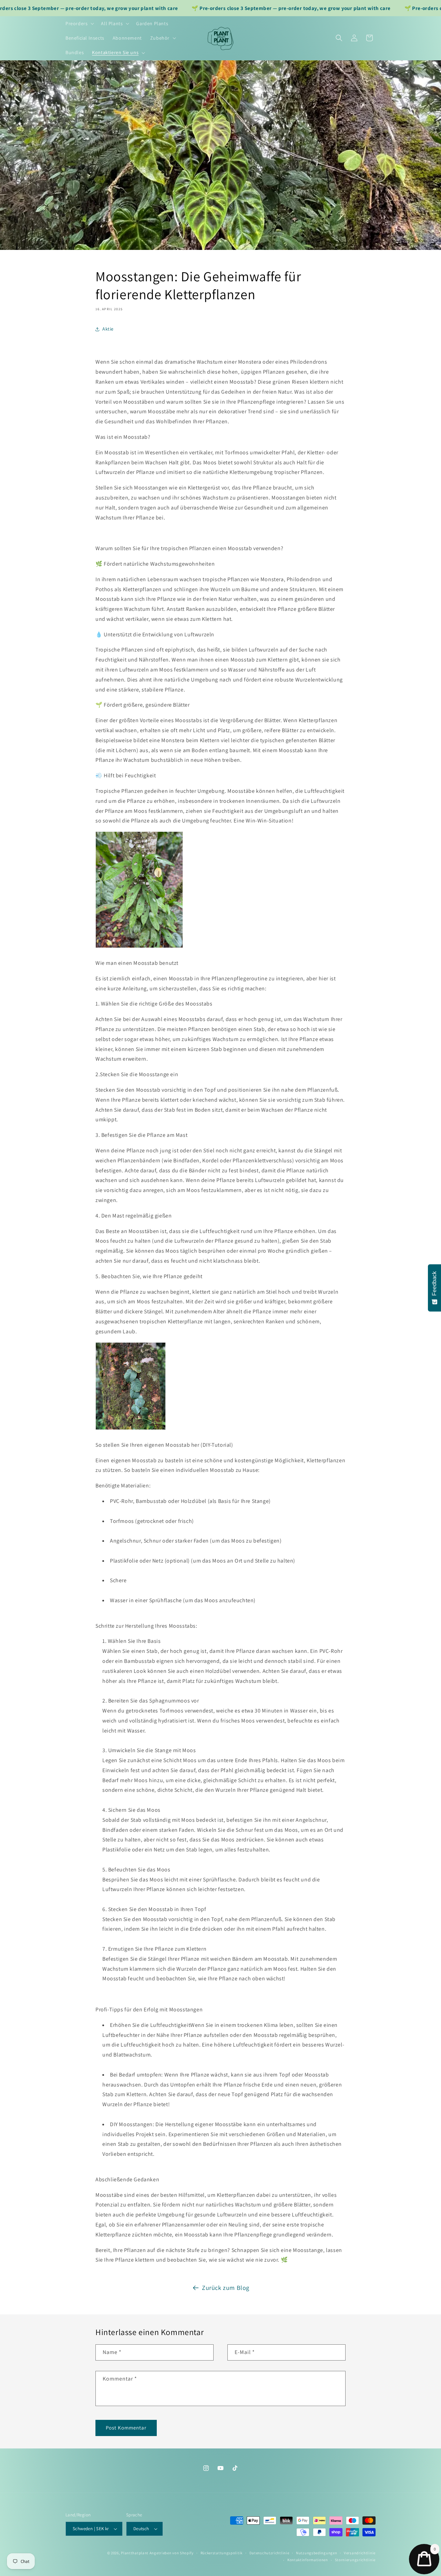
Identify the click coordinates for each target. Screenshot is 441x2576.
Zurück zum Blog (226, 2288)
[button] (79, 23)
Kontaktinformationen (308, 2560)
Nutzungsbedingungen (316, 2553)
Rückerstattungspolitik (222, 2553)
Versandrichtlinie (360, 2553)
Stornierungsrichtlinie (355, 2560)
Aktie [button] (108, 329)
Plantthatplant (135, 2553)
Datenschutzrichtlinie (269, 2553)
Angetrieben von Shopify (172, 2553)
